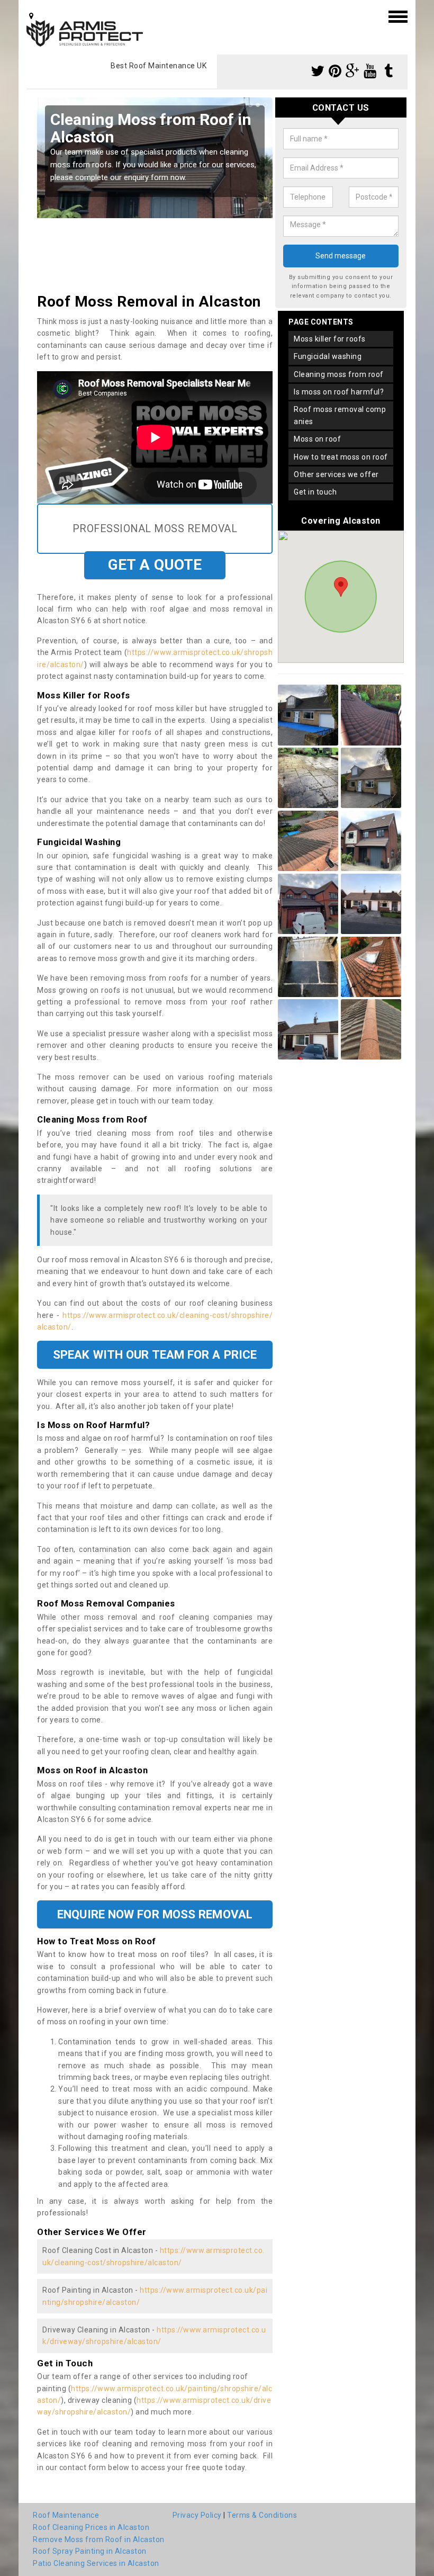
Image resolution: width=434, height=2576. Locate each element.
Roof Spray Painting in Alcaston (90, 2551)
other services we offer (336, 474)
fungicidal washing (328, 356)
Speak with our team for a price (155, 1354)
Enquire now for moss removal (155, 1914)
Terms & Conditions (262, 2515)
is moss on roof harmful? (339, 392)
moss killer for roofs (330, 339)
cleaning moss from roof (339, 374)
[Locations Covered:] (31, 16)
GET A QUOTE (155, 565)
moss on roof (317, 439)
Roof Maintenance (66, 2515)
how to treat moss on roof (341, 457)
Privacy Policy (197, 2515)
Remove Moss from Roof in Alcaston (99, 2539)
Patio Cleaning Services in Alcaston (96, 2563)
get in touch (315, 492)
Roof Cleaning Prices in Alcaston (91, 2527)
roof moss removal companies (340, 415)
